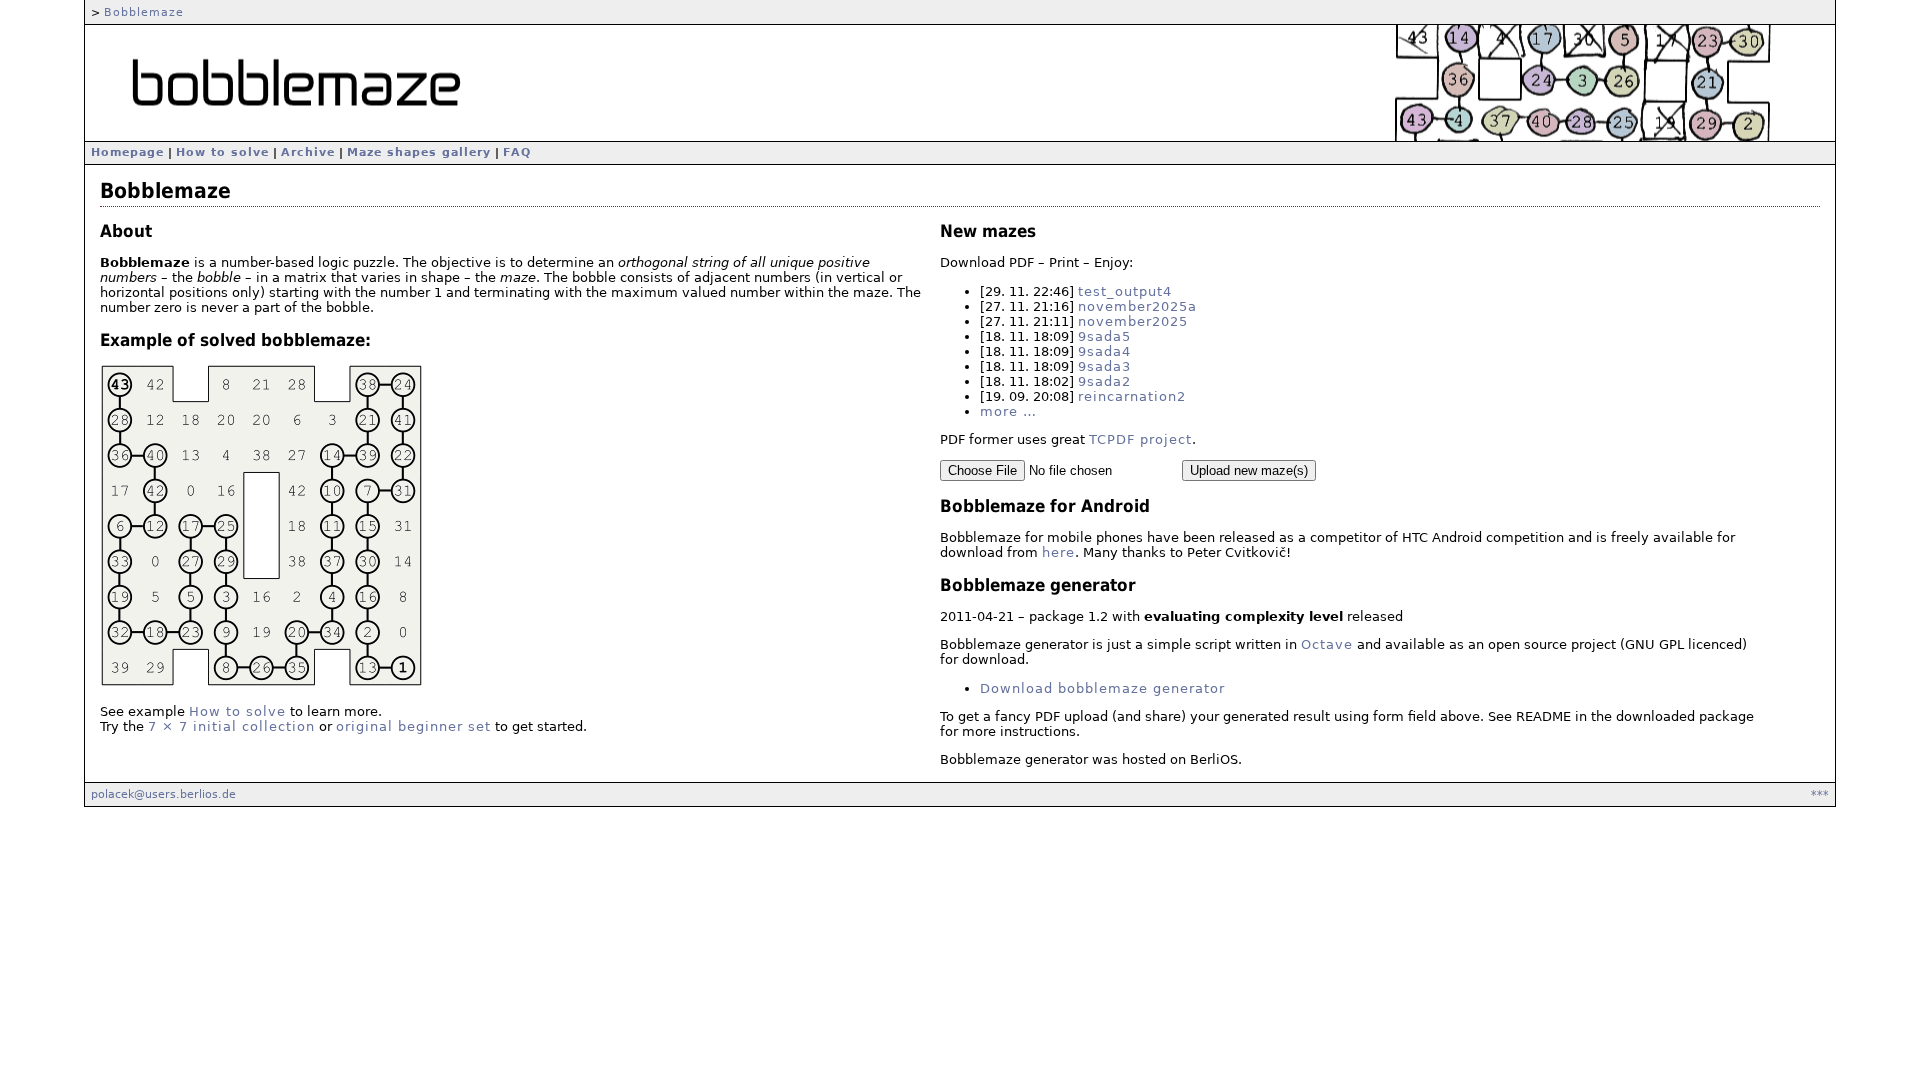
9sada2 (1104, 381)
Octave (1327, 644)
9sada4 (1104, 351)
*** (1820, 794)
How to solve (222, 152)
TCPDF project (1140, 439)
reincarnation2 (1132, 396)
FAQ (517, 152)
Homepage (127, 152)
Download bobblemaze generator (1102, 688)
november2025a (1137, 306)
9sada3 (1104, 366)
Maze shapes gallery (419, 152)
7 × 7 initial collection (231, 726)
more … (1008, 411)
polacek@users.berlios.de (163, 794)
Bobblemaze (144, 12)
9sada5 (1104, 336)
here (1058, 552)
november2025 (1133, 321)
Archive (308, 152)
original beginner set (413, 726)
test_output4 (1125, 291)
